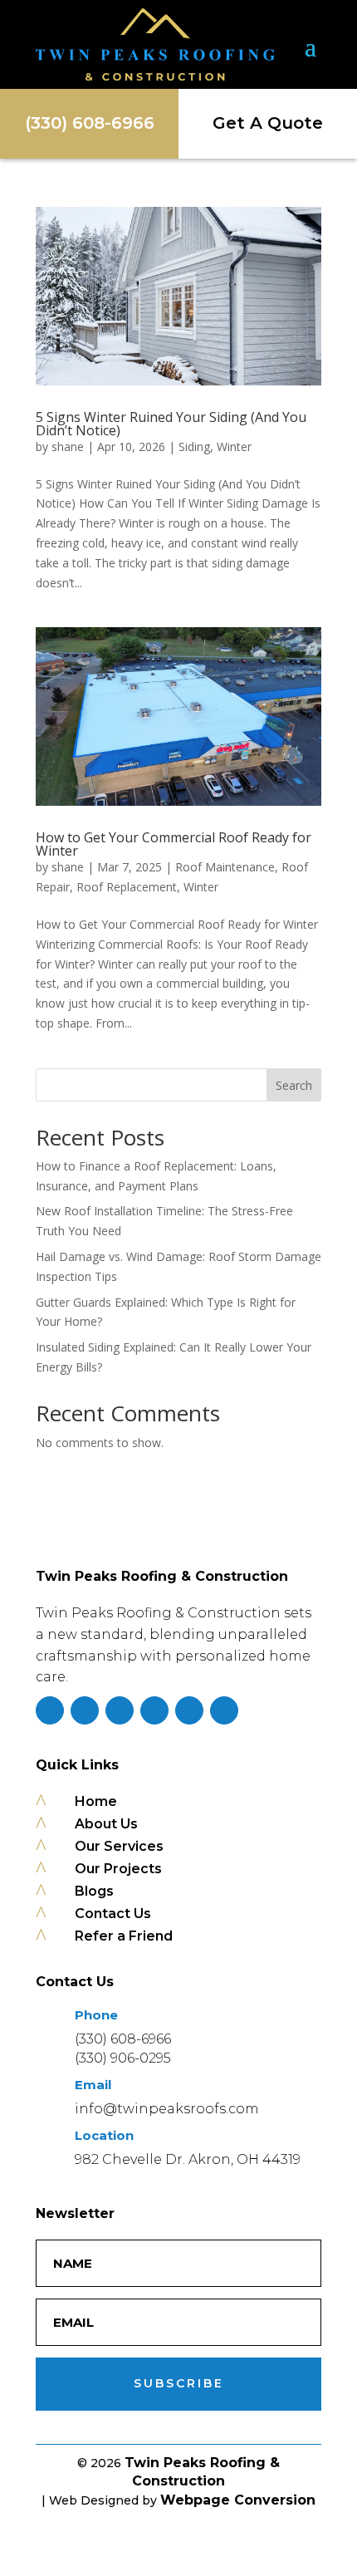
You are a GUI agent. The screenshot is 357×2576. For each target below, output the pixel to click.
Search (294, 1085)
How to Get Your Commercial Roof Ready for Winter (174, 844)
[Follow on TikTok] (154, 1710)
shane (68, 447)
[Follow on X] (120, 1710)
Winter (234, 447)
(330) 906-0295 (123, 2058)
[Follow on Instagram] (85, 1710)
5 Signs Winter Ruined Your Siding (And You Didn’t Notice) (171, 424)
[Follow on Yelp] (189, 1710)
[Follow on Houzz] (224, 1710)
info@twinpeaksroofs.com (167, 2109)
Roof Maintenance (225, 867)
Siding (194, 447)
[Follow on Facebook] (50, 1710)
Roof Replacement (127, 887)
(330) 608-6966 (123, 2039)
